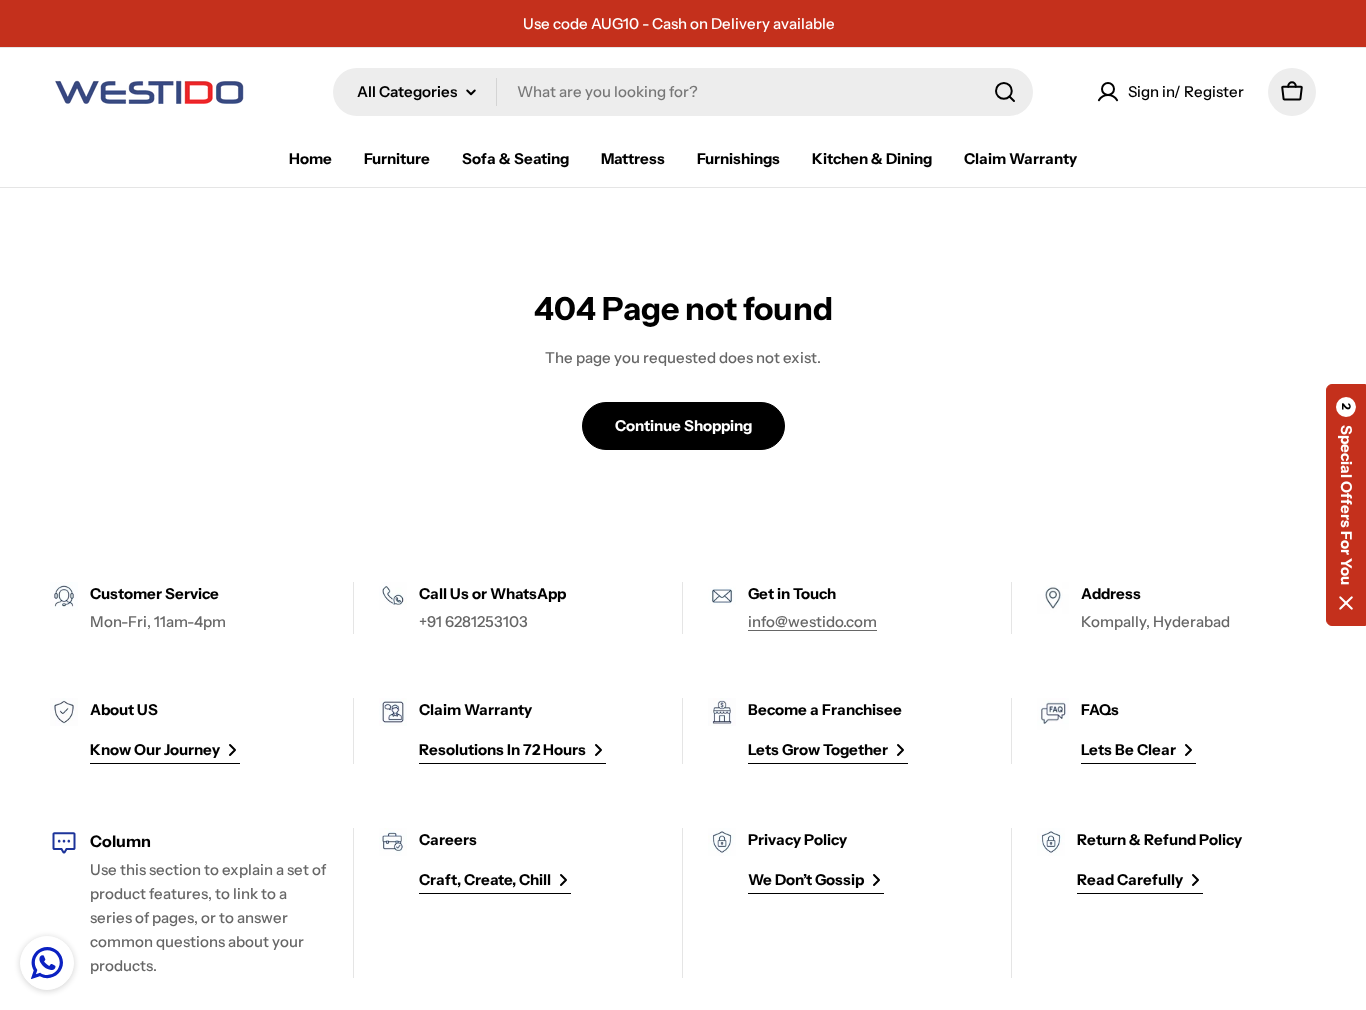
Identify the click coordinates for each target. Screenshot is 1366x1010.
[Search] (1005, 92)
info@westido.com (812, 621)
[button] (1346, 505)
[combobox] (683, 92)
